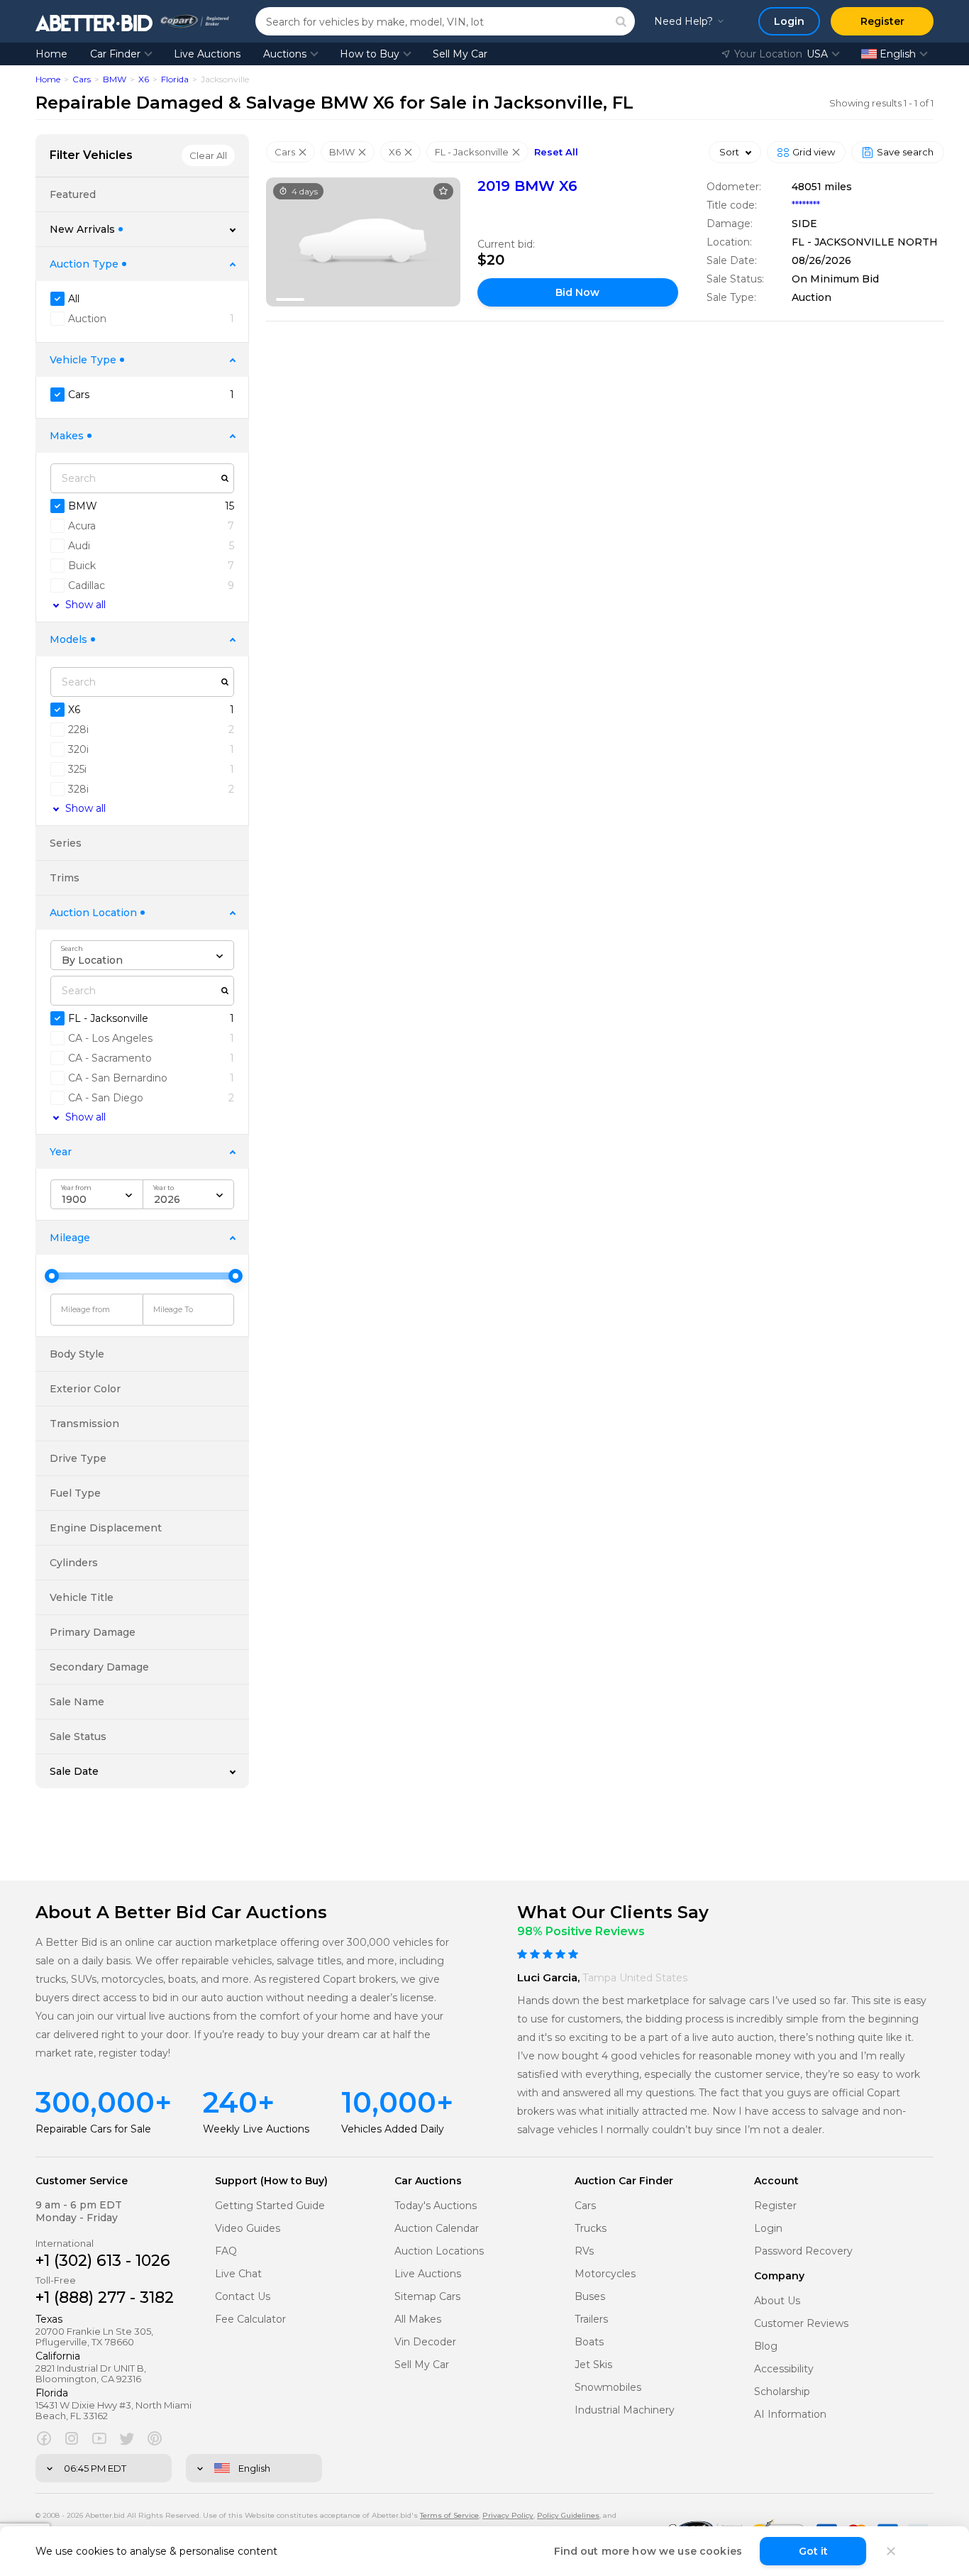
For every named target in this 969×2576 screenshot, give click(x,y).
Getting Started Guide (270, 2206)
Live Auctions (207, 54)
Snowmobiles (608, 2388)
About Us (777, 2301)
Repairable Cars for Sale (93, 2129)
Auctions (285, 54)
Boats (589, 2342)
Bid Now (577, 292)
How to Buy (370, 54)
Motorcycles (605, 2274)
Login (768, 2229)
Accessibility (784, 2369)
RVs (584, 2251)
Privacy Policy (508, 2515)
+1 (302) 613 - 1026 (103, 2261)
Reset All (556, 152)
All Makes (418, 2319)
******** (806, 205)
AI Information (790, 2415)
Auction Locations (439, 2251)
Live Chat (238, 2274)
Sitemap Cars (427, 2297)
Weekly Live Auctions (256, 2129)
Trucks (591, 2229)
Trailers (591, 2319)
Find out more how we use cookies (648, 2551)
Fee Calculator (250, 2319)
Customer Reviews (801, 2324)
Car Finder (115, 54)
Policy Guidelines (568, 2515)
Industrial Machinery (625, 2410)
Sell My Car (460, 54)
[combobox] (142, 955)
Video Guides (248, 2229)
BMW (115, 79)
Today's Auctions (436, 2206)
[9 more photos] (363, 242)
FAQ (226, 2251)
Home (51, 54)
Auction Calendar (437, 2229)
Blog (766, 2346)
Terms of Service (449, 2515)
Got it (813, 2551)
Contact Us (243, 2297)
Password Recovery (803, 2251)
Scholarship (782, 2392)
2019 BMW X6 (527, 186)
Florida (175, 79)
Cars (82, 79)
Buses (590, 2297)
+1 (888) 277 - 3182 (105, 2297)
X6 (144, 79)
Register (775, 2206)
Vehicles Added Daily (393, 2129)
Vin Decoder (425, 2342)
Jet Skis (593, 2365)
